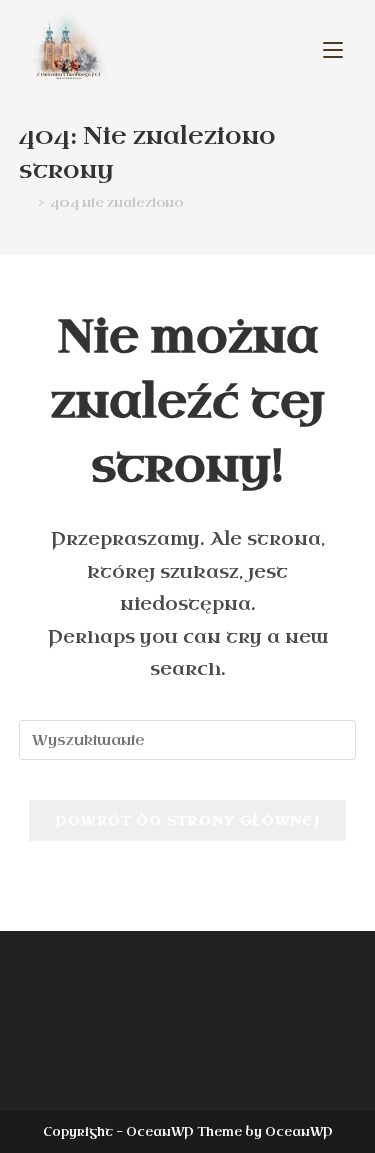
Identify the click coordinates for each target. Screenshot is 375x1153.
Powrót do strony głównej (187, 820)
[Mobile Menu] (333, 49)
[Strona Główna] (25, 202)
